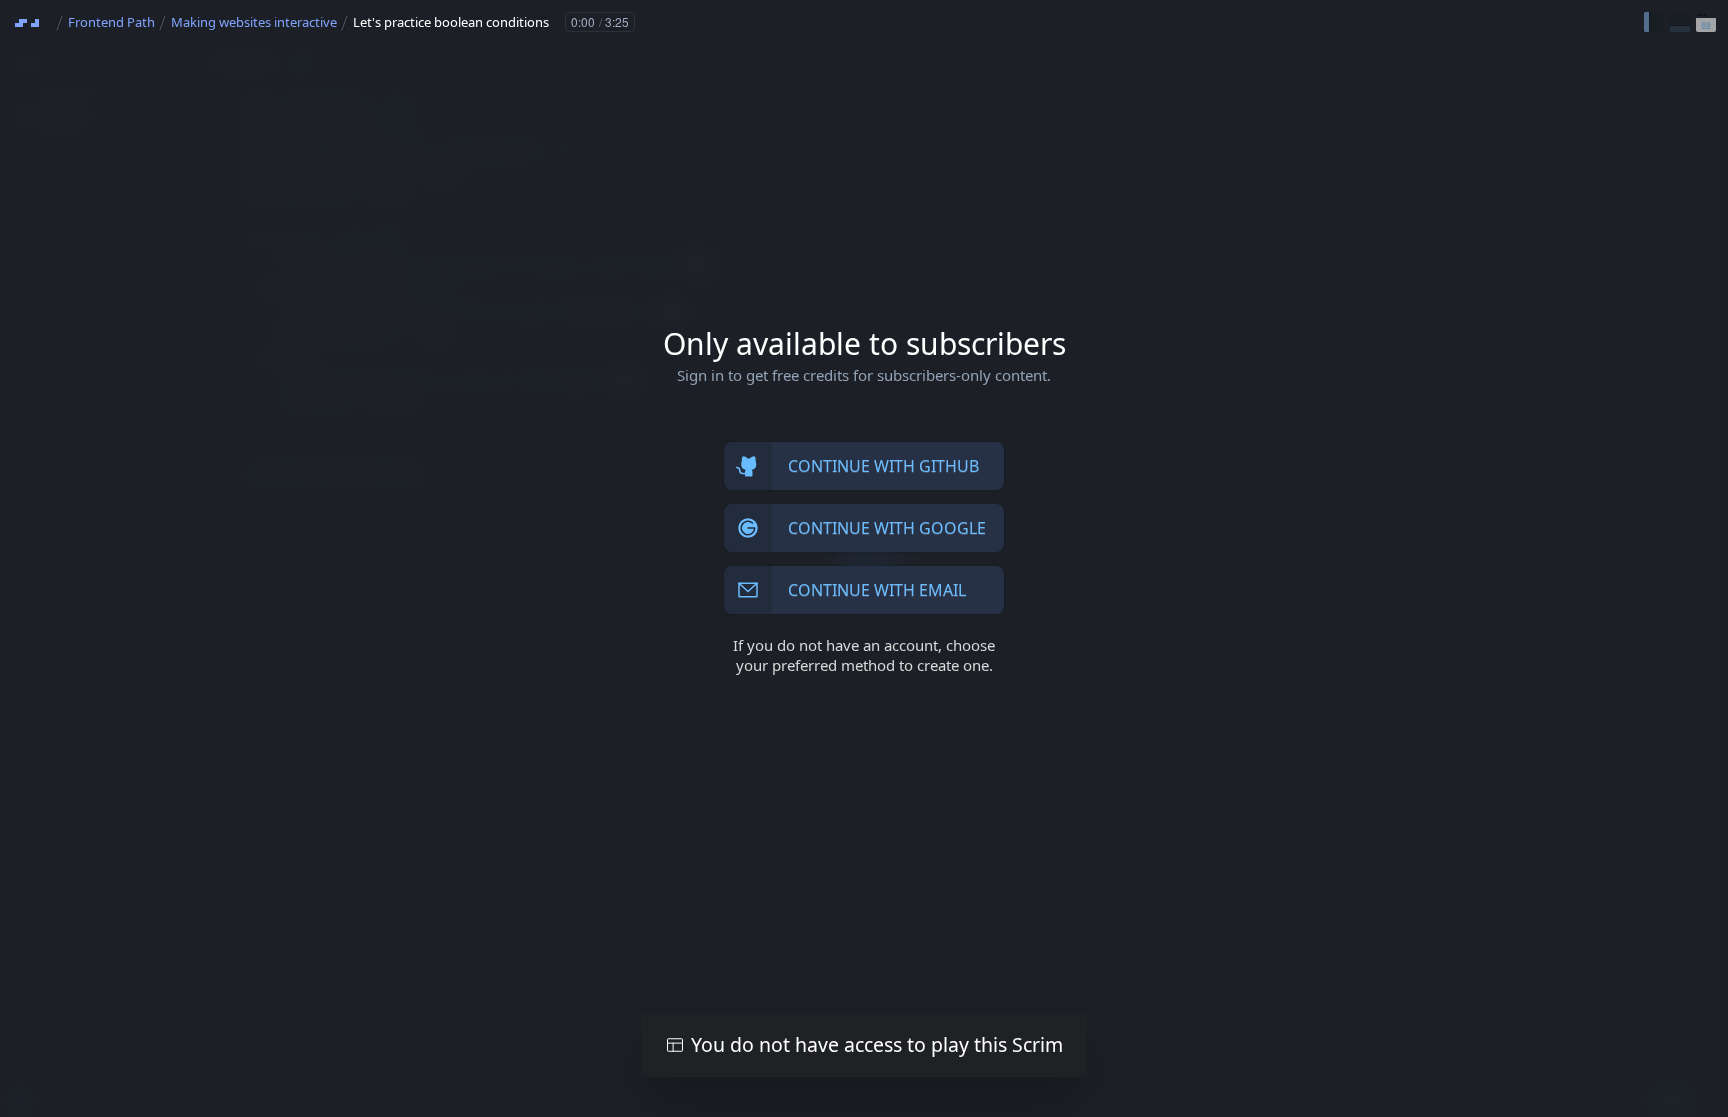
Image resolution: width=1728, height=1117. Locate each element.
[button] (1654, 22)
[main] (864, 558)
